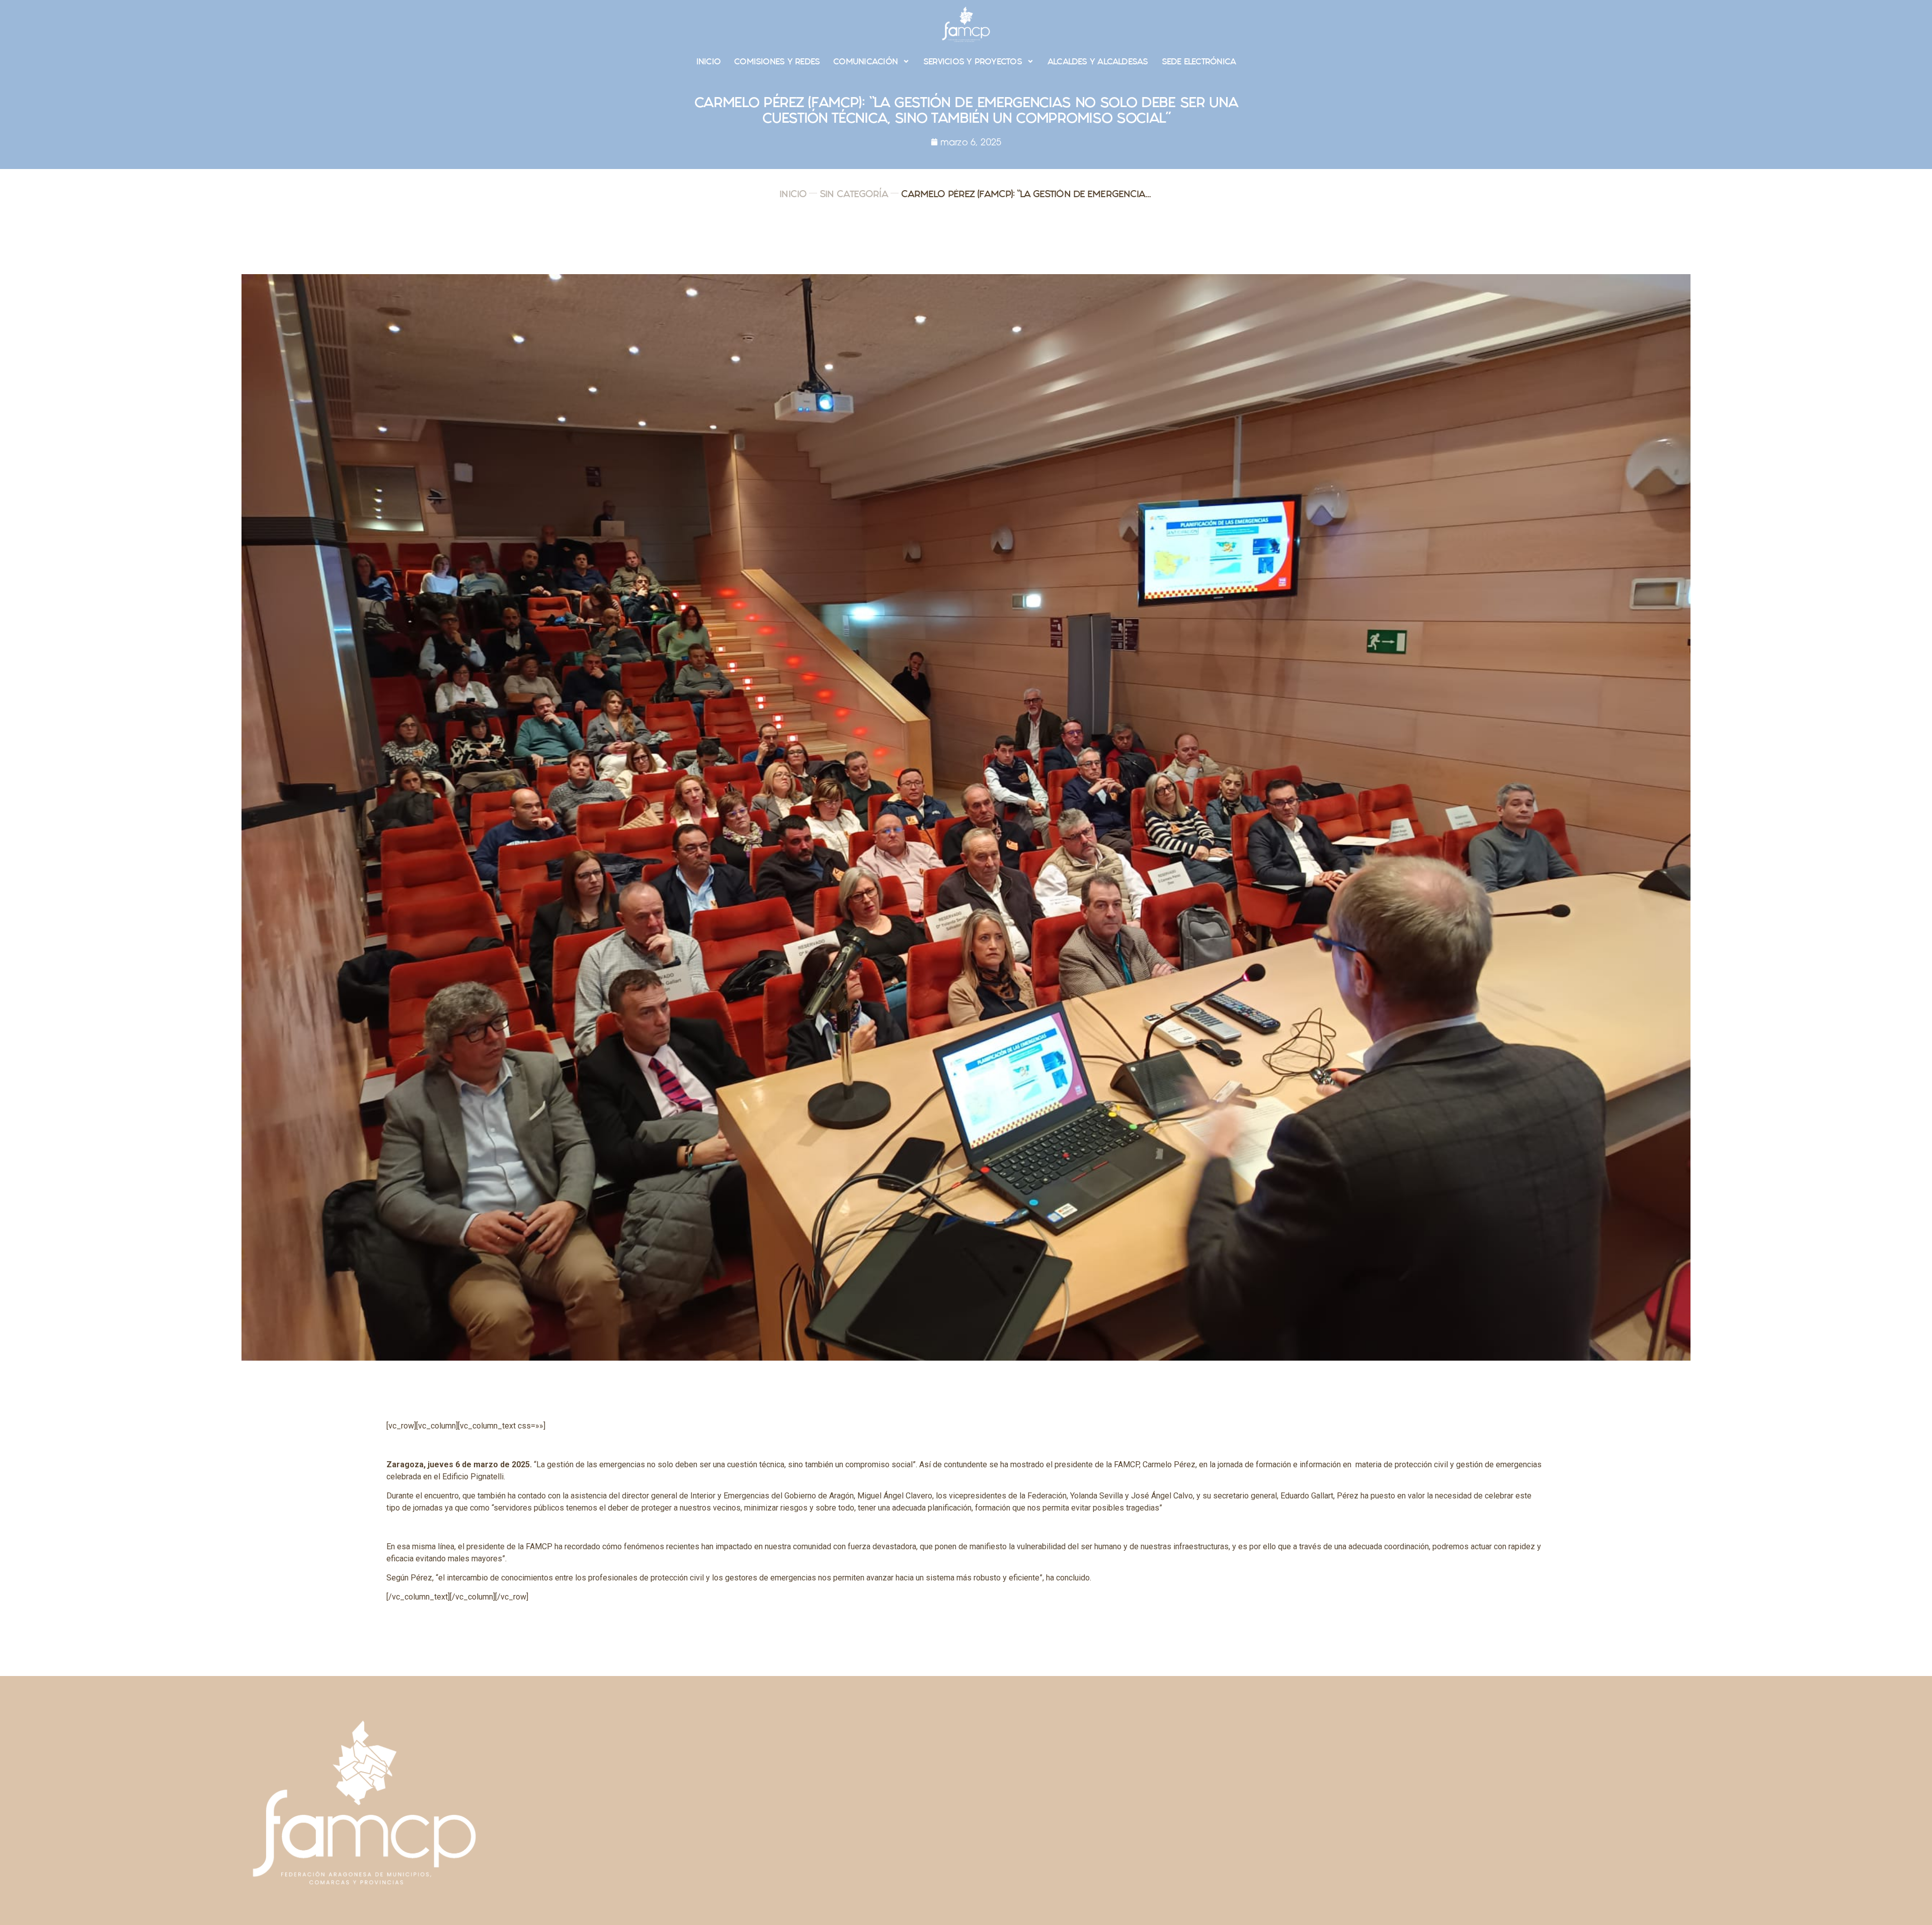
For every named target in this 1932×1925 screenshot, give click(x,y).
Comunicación (865, 61)
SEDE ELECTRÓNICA (1199, 61)
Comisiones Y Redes (777, 61)
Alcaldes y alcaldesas (1098, 61)
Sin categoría (854, 194)
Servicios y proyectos (973, 61)
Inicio (708, 61)
